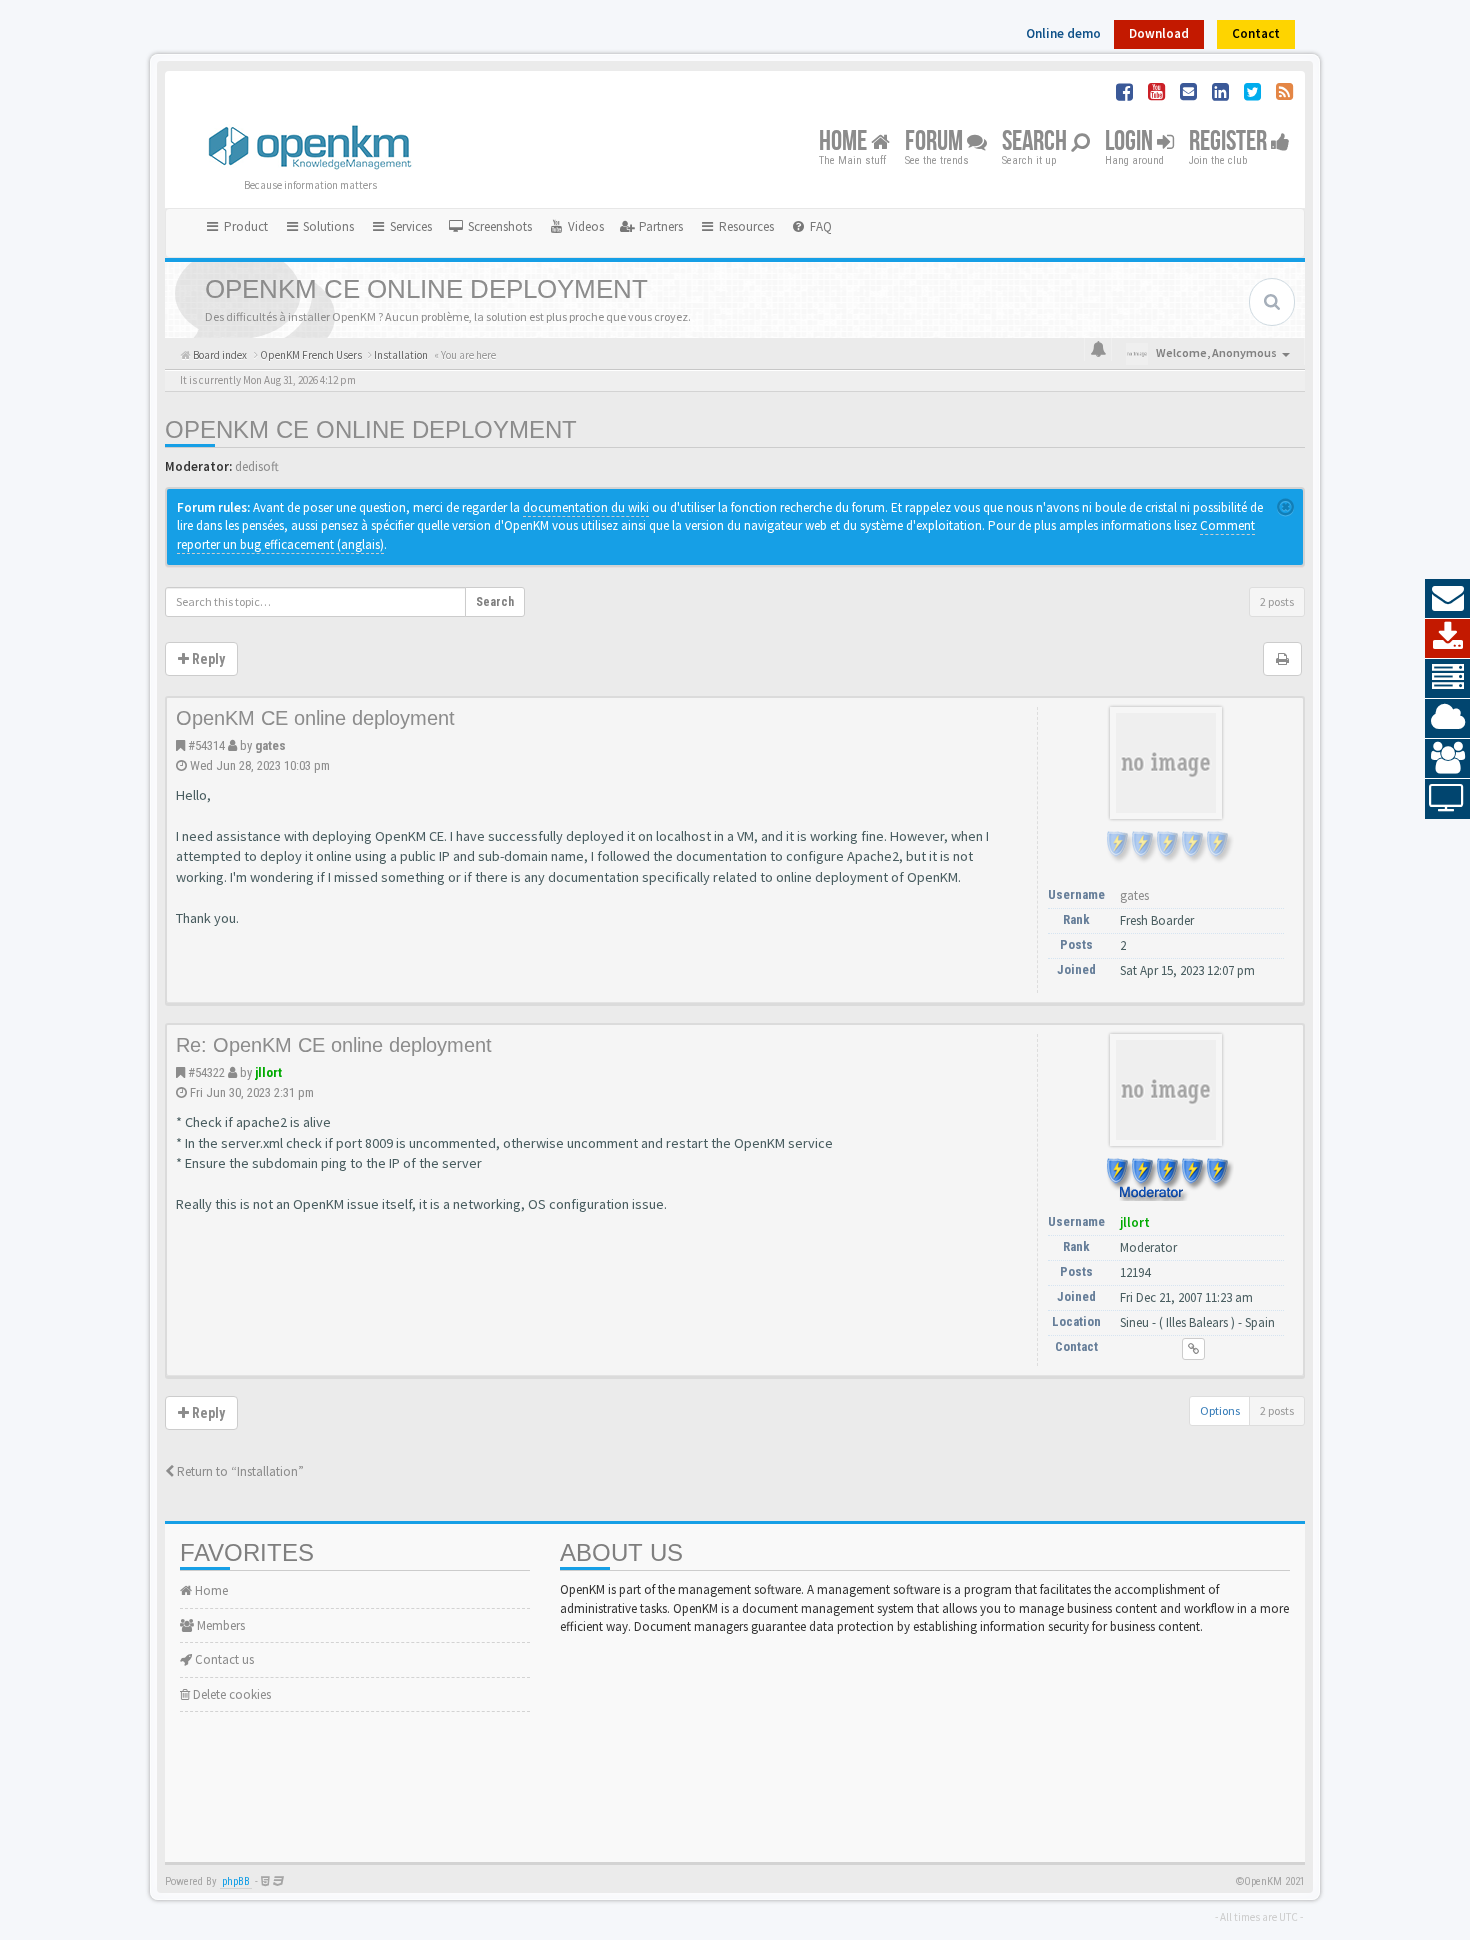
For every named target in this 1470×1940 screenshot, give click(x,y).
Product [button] (244, 226)
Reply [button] (207, 659)
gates (270, 745)
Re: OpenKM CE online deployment (334, 1045)
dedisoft (257, 466)
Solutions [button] (327, 226)
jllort (268, 1072)
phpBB (236, 1881)
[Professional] (1447, 679)
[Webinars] (1447, 799)
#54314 (206, 745)
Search (1036, 142)
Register (1230, 142)
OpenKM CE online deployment (371, 429)
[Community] (1447, 759)
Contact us (223, 1659)
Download (1159, 33)
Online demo (1063, 33)
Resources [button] (745, 226)
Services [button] (409, 226)
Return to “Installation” (239, 1471)
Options (1220, 1410)
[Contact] (1447, 599)
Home (845, 142)
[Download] (1447, 639)
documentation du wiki (586, 507)
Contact (1256, 33)
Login (1131, 142)
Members (219, 1625)
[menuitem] (490, 227)
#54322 (206, 1072)
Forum (936, 142)
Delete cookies (230, 1694)
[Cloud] (1447, 719)
